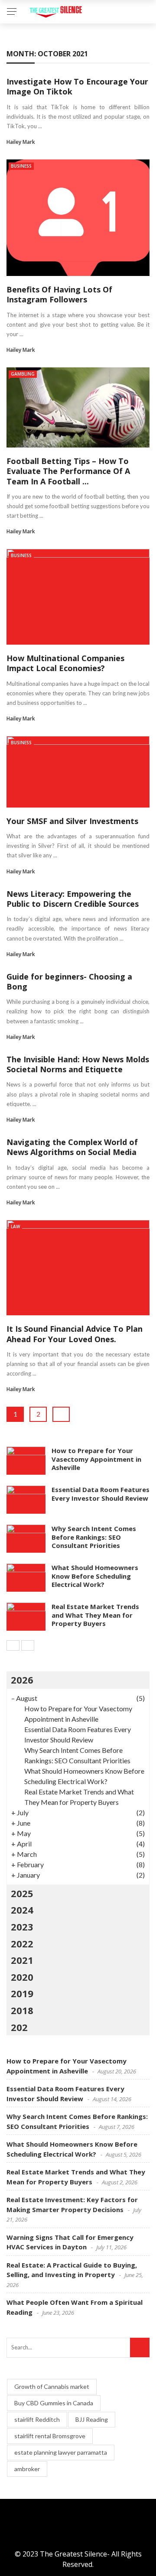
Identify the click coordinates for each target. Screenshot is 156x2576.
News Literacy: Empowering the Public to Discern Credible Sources (73, 899)
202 (19, 2027)
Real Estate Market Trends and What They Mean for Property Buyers (95, 1615)
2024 (22, 1910)
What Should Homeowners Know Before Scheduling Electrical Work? (95, 1576)
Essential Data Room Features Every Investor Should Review (101, 1494)
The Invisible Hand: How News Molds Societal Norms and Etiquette (78, 1064)
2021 (22, 1960)
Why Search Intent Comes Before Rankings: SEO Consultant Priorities (94, 1537)
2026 (22, 1680)
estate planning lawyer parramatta (61, 2452)
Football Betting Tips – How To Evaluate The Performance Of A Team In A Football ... (68, 471)
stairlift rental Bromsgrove (50, 2436)
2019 (22, 1993)
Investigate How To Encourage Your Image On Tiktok (77, 86)
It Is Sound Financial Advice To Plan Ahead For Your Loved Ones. (75, 1334)
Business (21, 166)
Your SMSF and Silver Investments (72, 821)
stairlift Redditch (37, 2419)
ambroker (27, 2469)
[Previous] (13, 1645)
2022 (22, 1943)
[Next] (28, 1645)
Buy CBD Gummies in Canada (54, 2403)
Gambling (23, 374)
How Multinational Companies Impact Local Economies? (65, 663)
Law (15, 1226)
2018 (22, 2010)
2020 (22, 1977)
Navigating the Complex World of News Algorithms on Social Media (72, 1147)
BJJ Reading (92, 2419)
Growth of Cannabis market (52, 2386)
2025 (22, 1893)
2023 (22, 1927)
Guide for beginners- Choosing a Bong (69, 981)
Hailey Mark (21, 142)
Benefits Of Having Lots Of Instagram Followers (59, 294)
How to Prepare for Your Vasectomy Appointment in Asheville (96, 1459)
